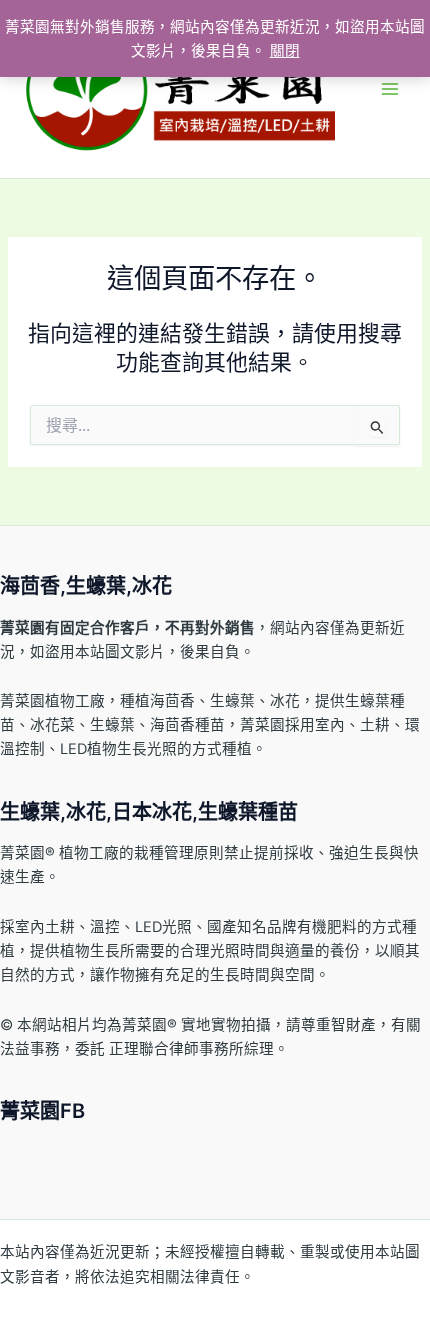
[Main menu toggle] (390, 89)
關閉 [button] (285, 51)
